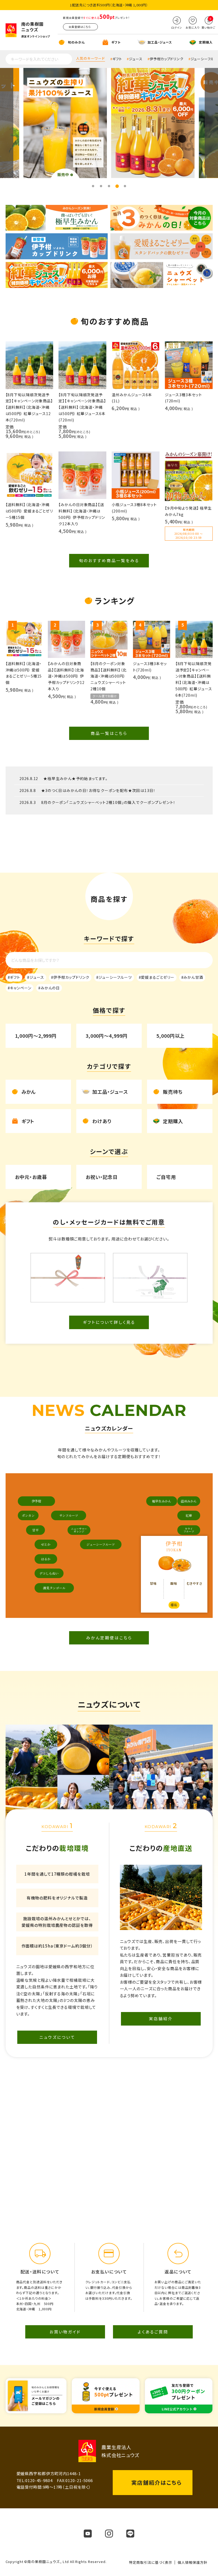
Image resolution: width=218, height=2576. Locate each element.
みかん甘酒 (193, 977)
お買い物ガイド (65, 2332)
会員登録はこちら (80, 27)
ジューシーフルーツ (115, 977)
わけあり (102, 1121)
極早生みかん (162, 1501)
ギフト (117, 59)
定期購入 (173, 1121)
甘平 (35, 1530)
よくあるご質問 (153, 2332)
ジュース (136, 59)
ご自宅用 (166, 1177)
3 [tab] (109, 186)
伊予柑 (36, 1501)
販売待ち (173, 1092)
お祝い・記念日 (102, 1177)
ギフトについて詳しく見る (109, 1322)
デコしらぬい (49, 1573)
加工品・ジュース (110, 1092)
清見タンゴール (54, 1588)
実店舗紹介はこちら (157, 2482)
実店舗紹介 (161, 2019)
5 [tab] (125, 186)
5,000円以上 (171, 1036)
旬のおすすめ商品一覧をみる (109, 560)
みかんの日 (50, 988)
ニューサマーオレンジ (79, 1530)
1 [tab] (93, 186)
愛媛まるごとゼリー (158, 977)
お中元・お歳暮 (31, 1177)
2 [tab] (101, 186)
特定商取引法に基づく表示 (151, 2562)
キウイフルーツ (189, 1530)
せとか (46, 1544)
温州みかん (189, 1501)
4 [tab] (117, 186)
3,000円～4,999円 (107, 1036)
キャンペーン (20, 988)
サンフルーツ (69, 1515)
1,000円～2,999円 (36, 1036)
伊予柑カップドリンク (167, 59)
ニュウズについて (57, 2037)
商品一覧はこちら (109, 733)
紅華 (189, 1515)
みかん (29, 1092)
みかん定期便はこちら (109, 1638)
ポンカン (28, 1515)
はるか (46, 1559)
